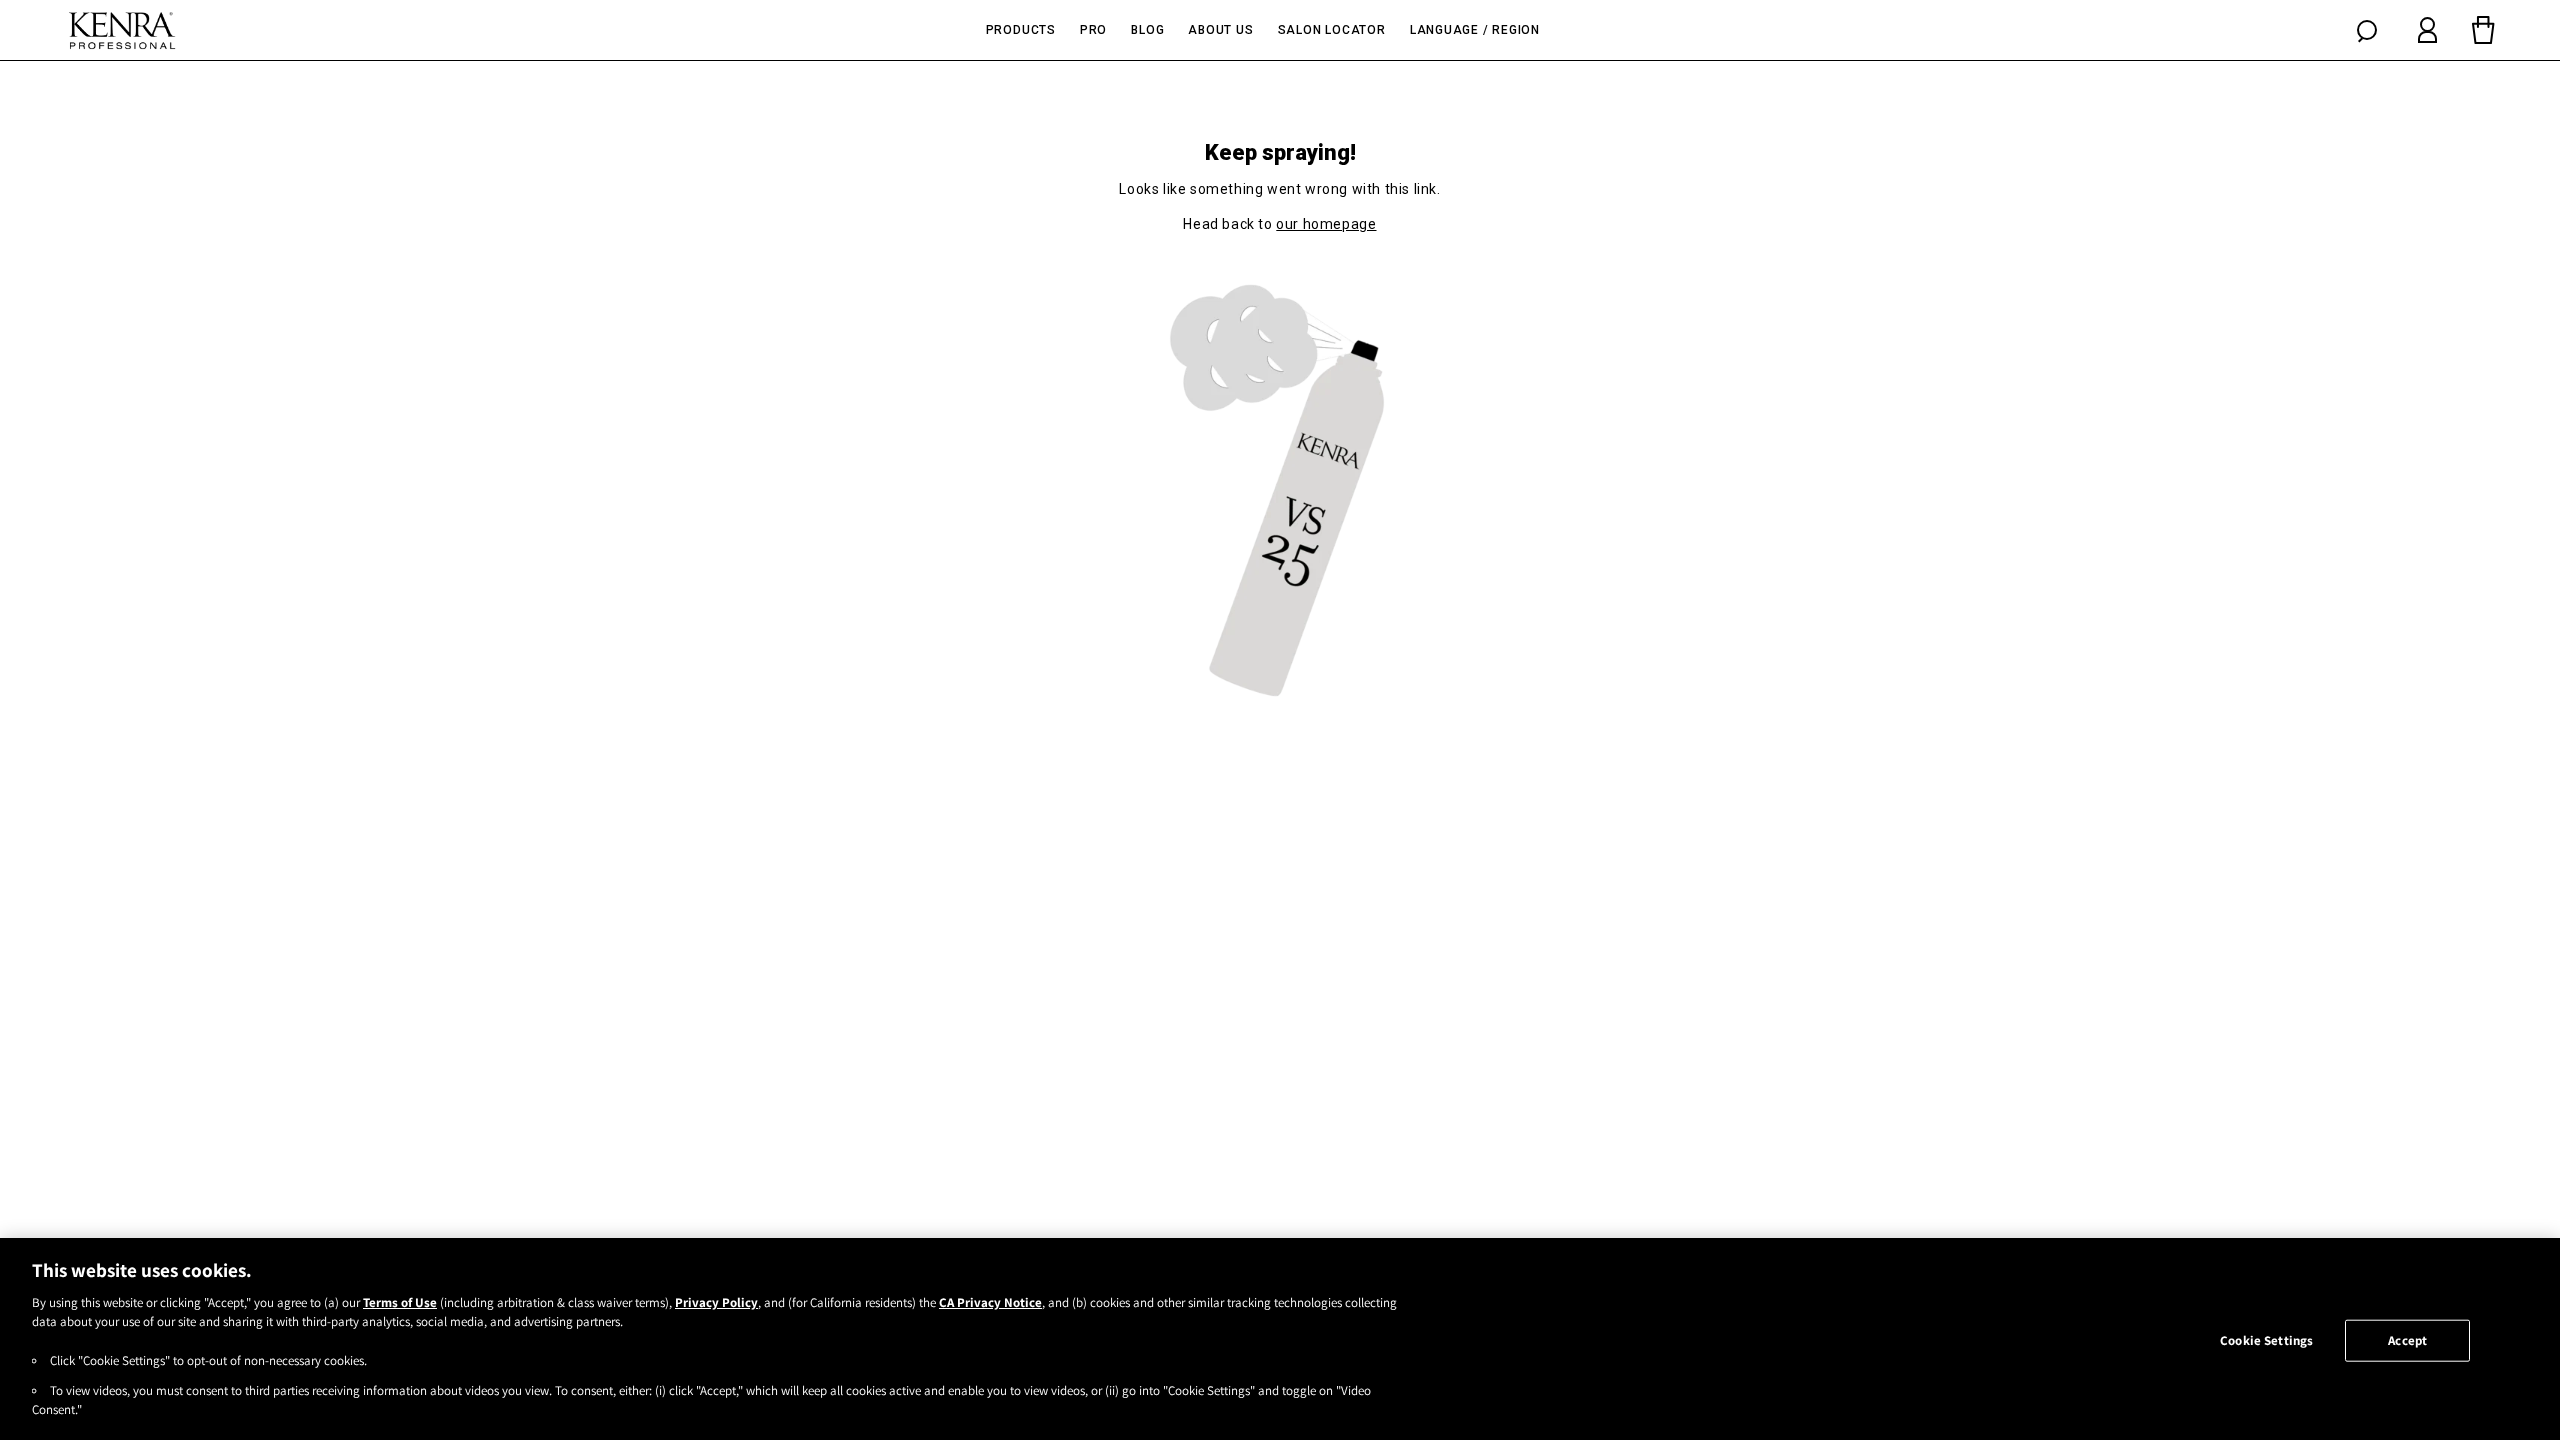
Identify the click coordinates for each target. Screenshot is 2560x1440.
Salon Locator (1332, 30)
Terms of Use (400, 1302)
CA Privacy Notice (990, 1302)
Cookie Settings (2266, 1340)
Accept (2407, 1340)
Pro (1093, 30)
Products (1021, 30)
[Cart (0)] (2483, 30)
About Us (1220, 30)
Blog (1147, 30)
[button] (2367, 30)
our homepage (1326, 224)
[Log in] (2427, 30)
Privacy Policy (716, 1302)
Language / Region (1475, 30)
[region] (1280, 1339)
